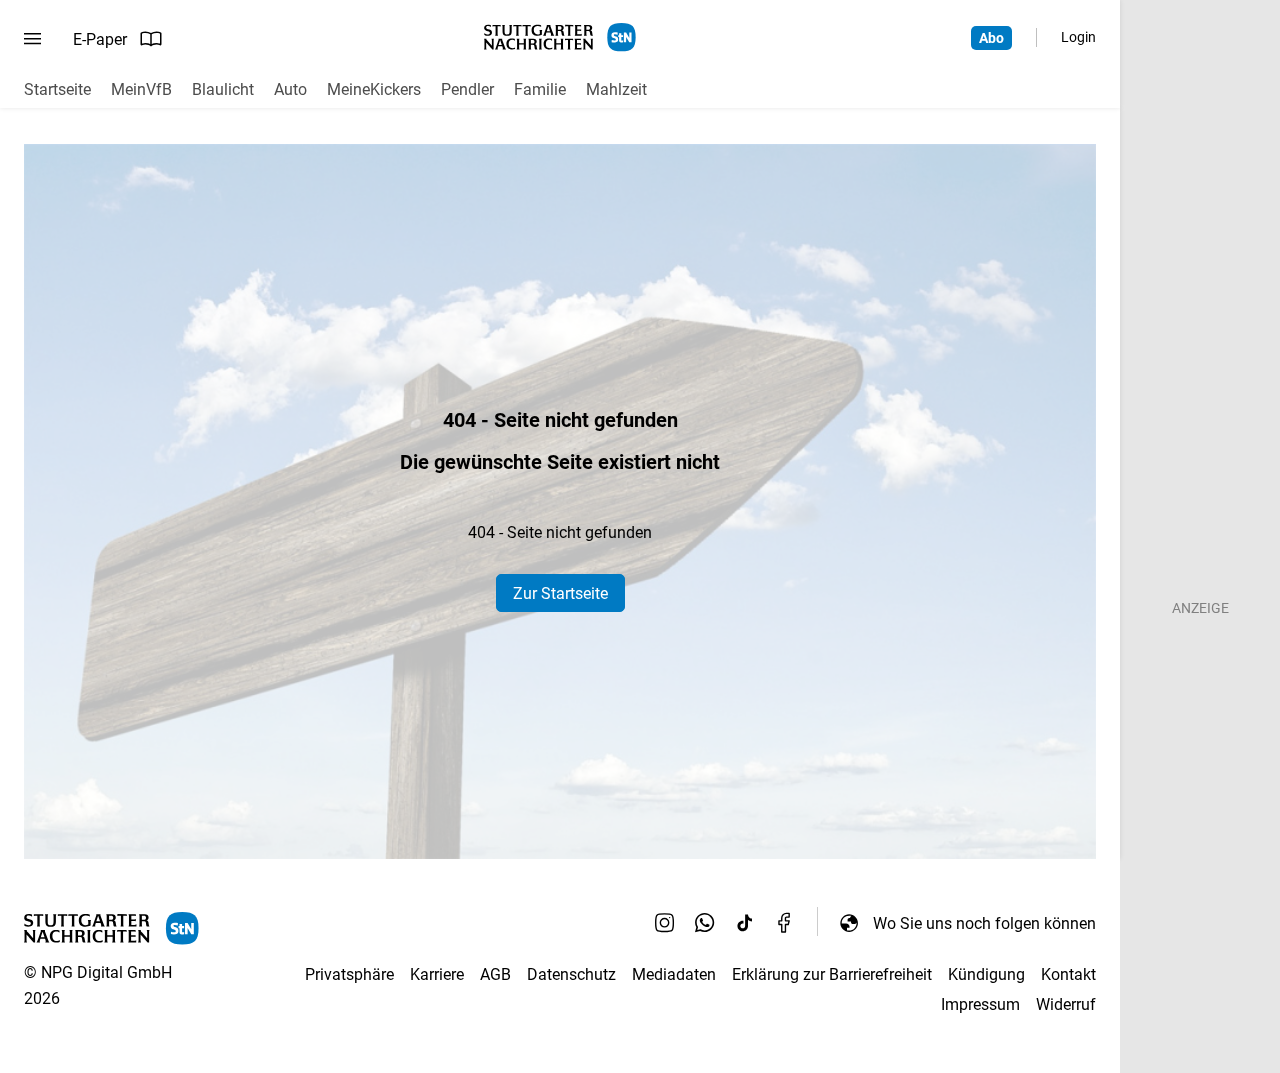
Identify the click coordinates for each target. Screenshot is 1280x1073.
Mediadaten (674, 974)
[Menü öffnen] (32, 39)
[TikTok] (745, 923)
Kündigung (986, 974)
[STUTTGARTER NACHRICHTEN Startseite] (560, 37)
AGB (495, 974)
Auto (290, 89)
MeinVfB (141, 89)
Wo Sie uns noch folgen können (984, 923)
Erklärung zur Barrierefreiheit (832, 974)
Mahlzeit (616, 89)
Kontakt (1068, 974)
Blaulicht (223, 89)
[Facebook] (785, 923)
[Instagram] (665, 923)
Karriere (437, 974)
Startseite (57, 89)
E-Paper (100, 39)
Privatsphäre (349, 974)
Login (1078, 37)
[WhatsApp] (705, 923)
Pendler (467, 89)
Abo (991, 38)
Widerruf (1066, 1004)
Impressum (980, 1004)
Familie (540, 89)
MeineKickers (374, 89)
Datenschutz (571, 974)
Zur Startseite (560, 593)
